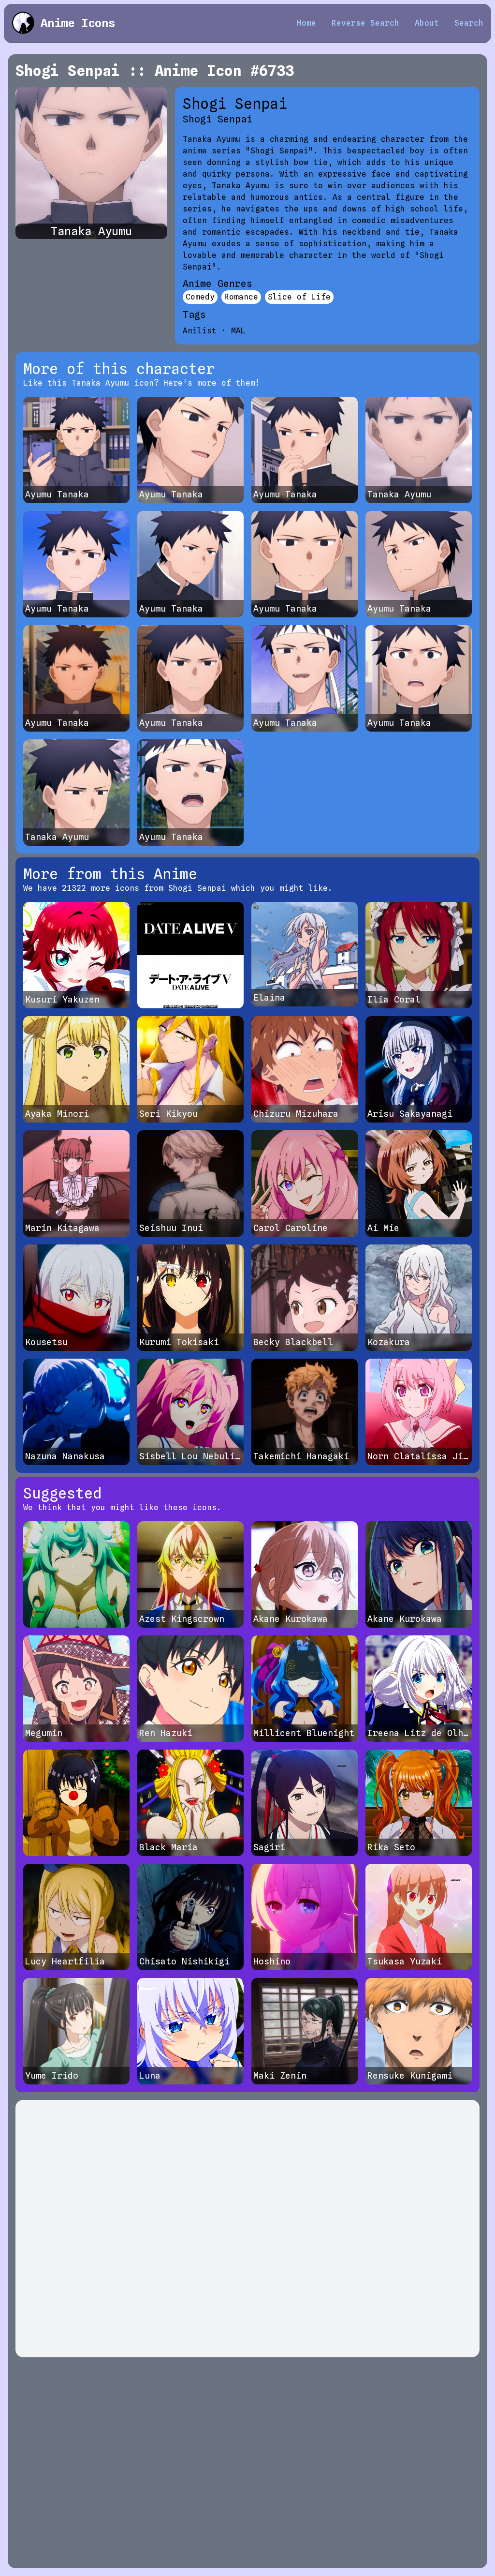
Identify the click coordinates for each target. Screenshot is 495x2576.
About (427, 23)
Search (469, 23)
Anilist (200, 331)
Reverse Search (365, 23)
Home (306, 23)
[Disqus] (247, 2229)
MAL (238, 331)
